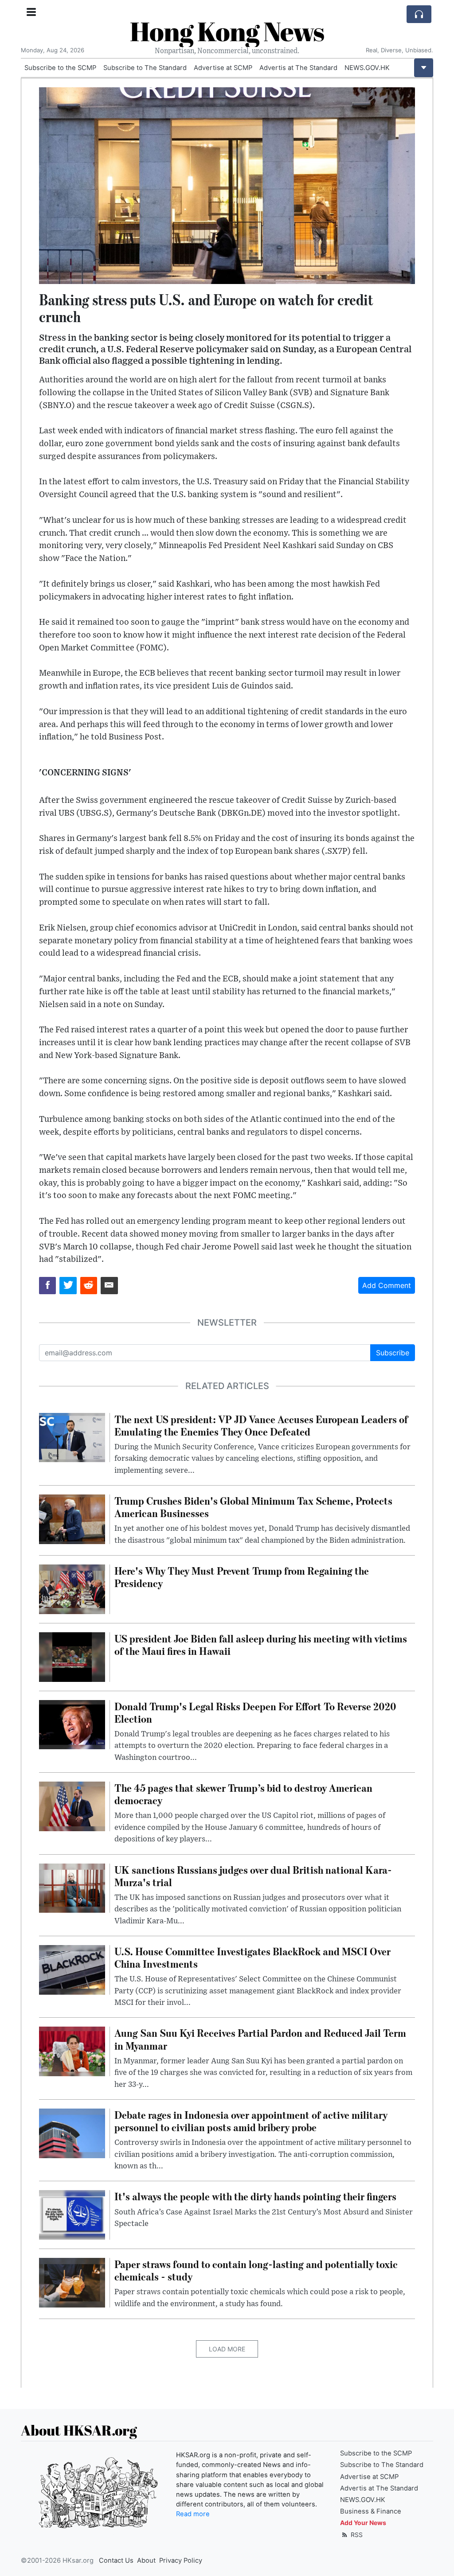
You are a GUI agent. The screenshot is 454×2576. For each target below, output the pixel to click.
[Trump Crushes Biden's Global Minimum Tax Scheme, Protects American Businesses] (72, 1518)
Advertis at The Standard (298, 68)
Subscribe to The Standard (145, 68)
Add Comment (387, 1285)
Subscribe (393, 1353)
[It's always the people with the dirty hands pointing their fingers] (72, 2214)
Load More (227, 2349)
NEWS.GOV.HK (367, 68)
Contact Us (116, 2560)
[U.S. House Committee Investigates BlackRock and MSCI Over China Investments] (72, 1969)
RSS (356, 2535)
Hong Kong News (227, 31)
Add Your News (363, 2523)
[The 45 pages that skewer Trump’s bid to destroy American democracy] (72, 1806)
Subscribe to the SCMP (60, 68)
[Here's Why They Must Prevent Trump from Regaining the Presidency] (72, 1588)
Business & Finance (371, 2511)
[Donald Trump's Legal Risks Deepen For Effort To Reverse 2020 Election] (72, 1724)
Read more (193, 2514)
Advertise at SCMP (223, 68)
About (146, 2560)
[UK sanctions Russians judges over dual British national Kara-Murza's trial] (72, 1887)
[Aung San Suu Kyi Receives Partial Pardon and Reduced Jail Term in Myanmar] (72, 2051)
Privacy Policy (181, 2560)
